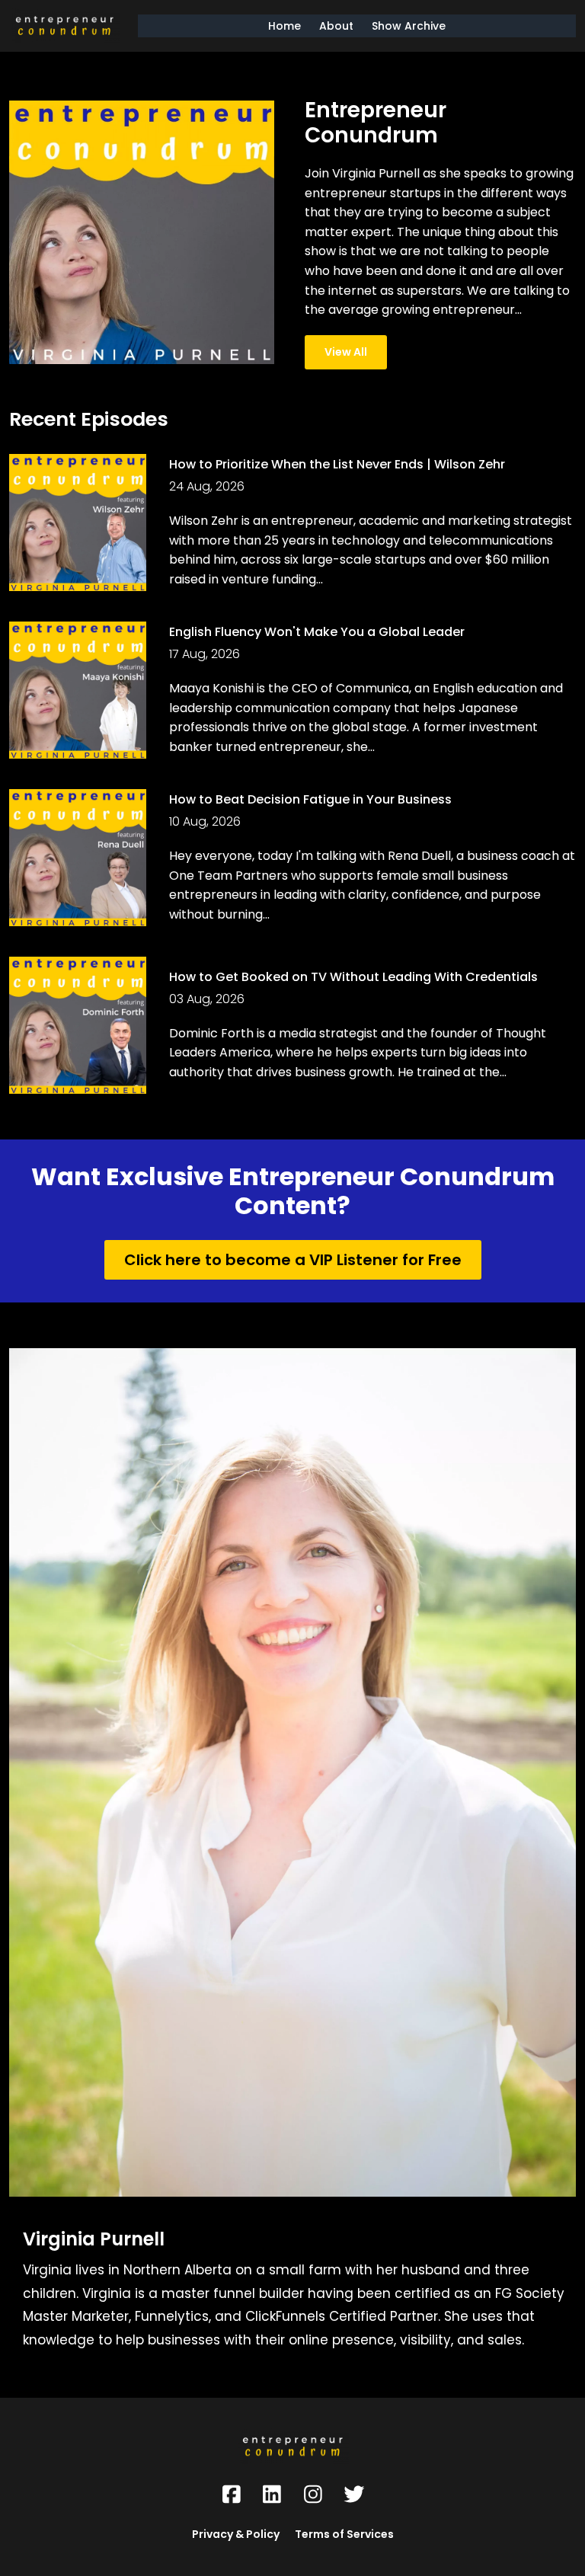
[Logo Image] (64, 26)
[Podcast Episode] (78, 523)
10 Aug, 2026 (205, 821)
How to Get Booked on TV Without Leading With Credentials (353, 977)
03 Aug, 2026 (207, 999)
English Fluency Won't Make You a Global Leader (317, 632)
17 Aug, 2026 (205, 654)
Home (285, 26)
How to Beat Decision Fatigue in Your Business (310, 799)
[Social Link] (232, 2495)
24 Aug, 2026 (207, 486)
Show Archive (409, 26)
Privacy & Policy (236, 2534)
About (336, 26)
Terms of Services (344, 2534)
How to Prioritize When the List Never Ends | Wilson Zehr (337, 464)
